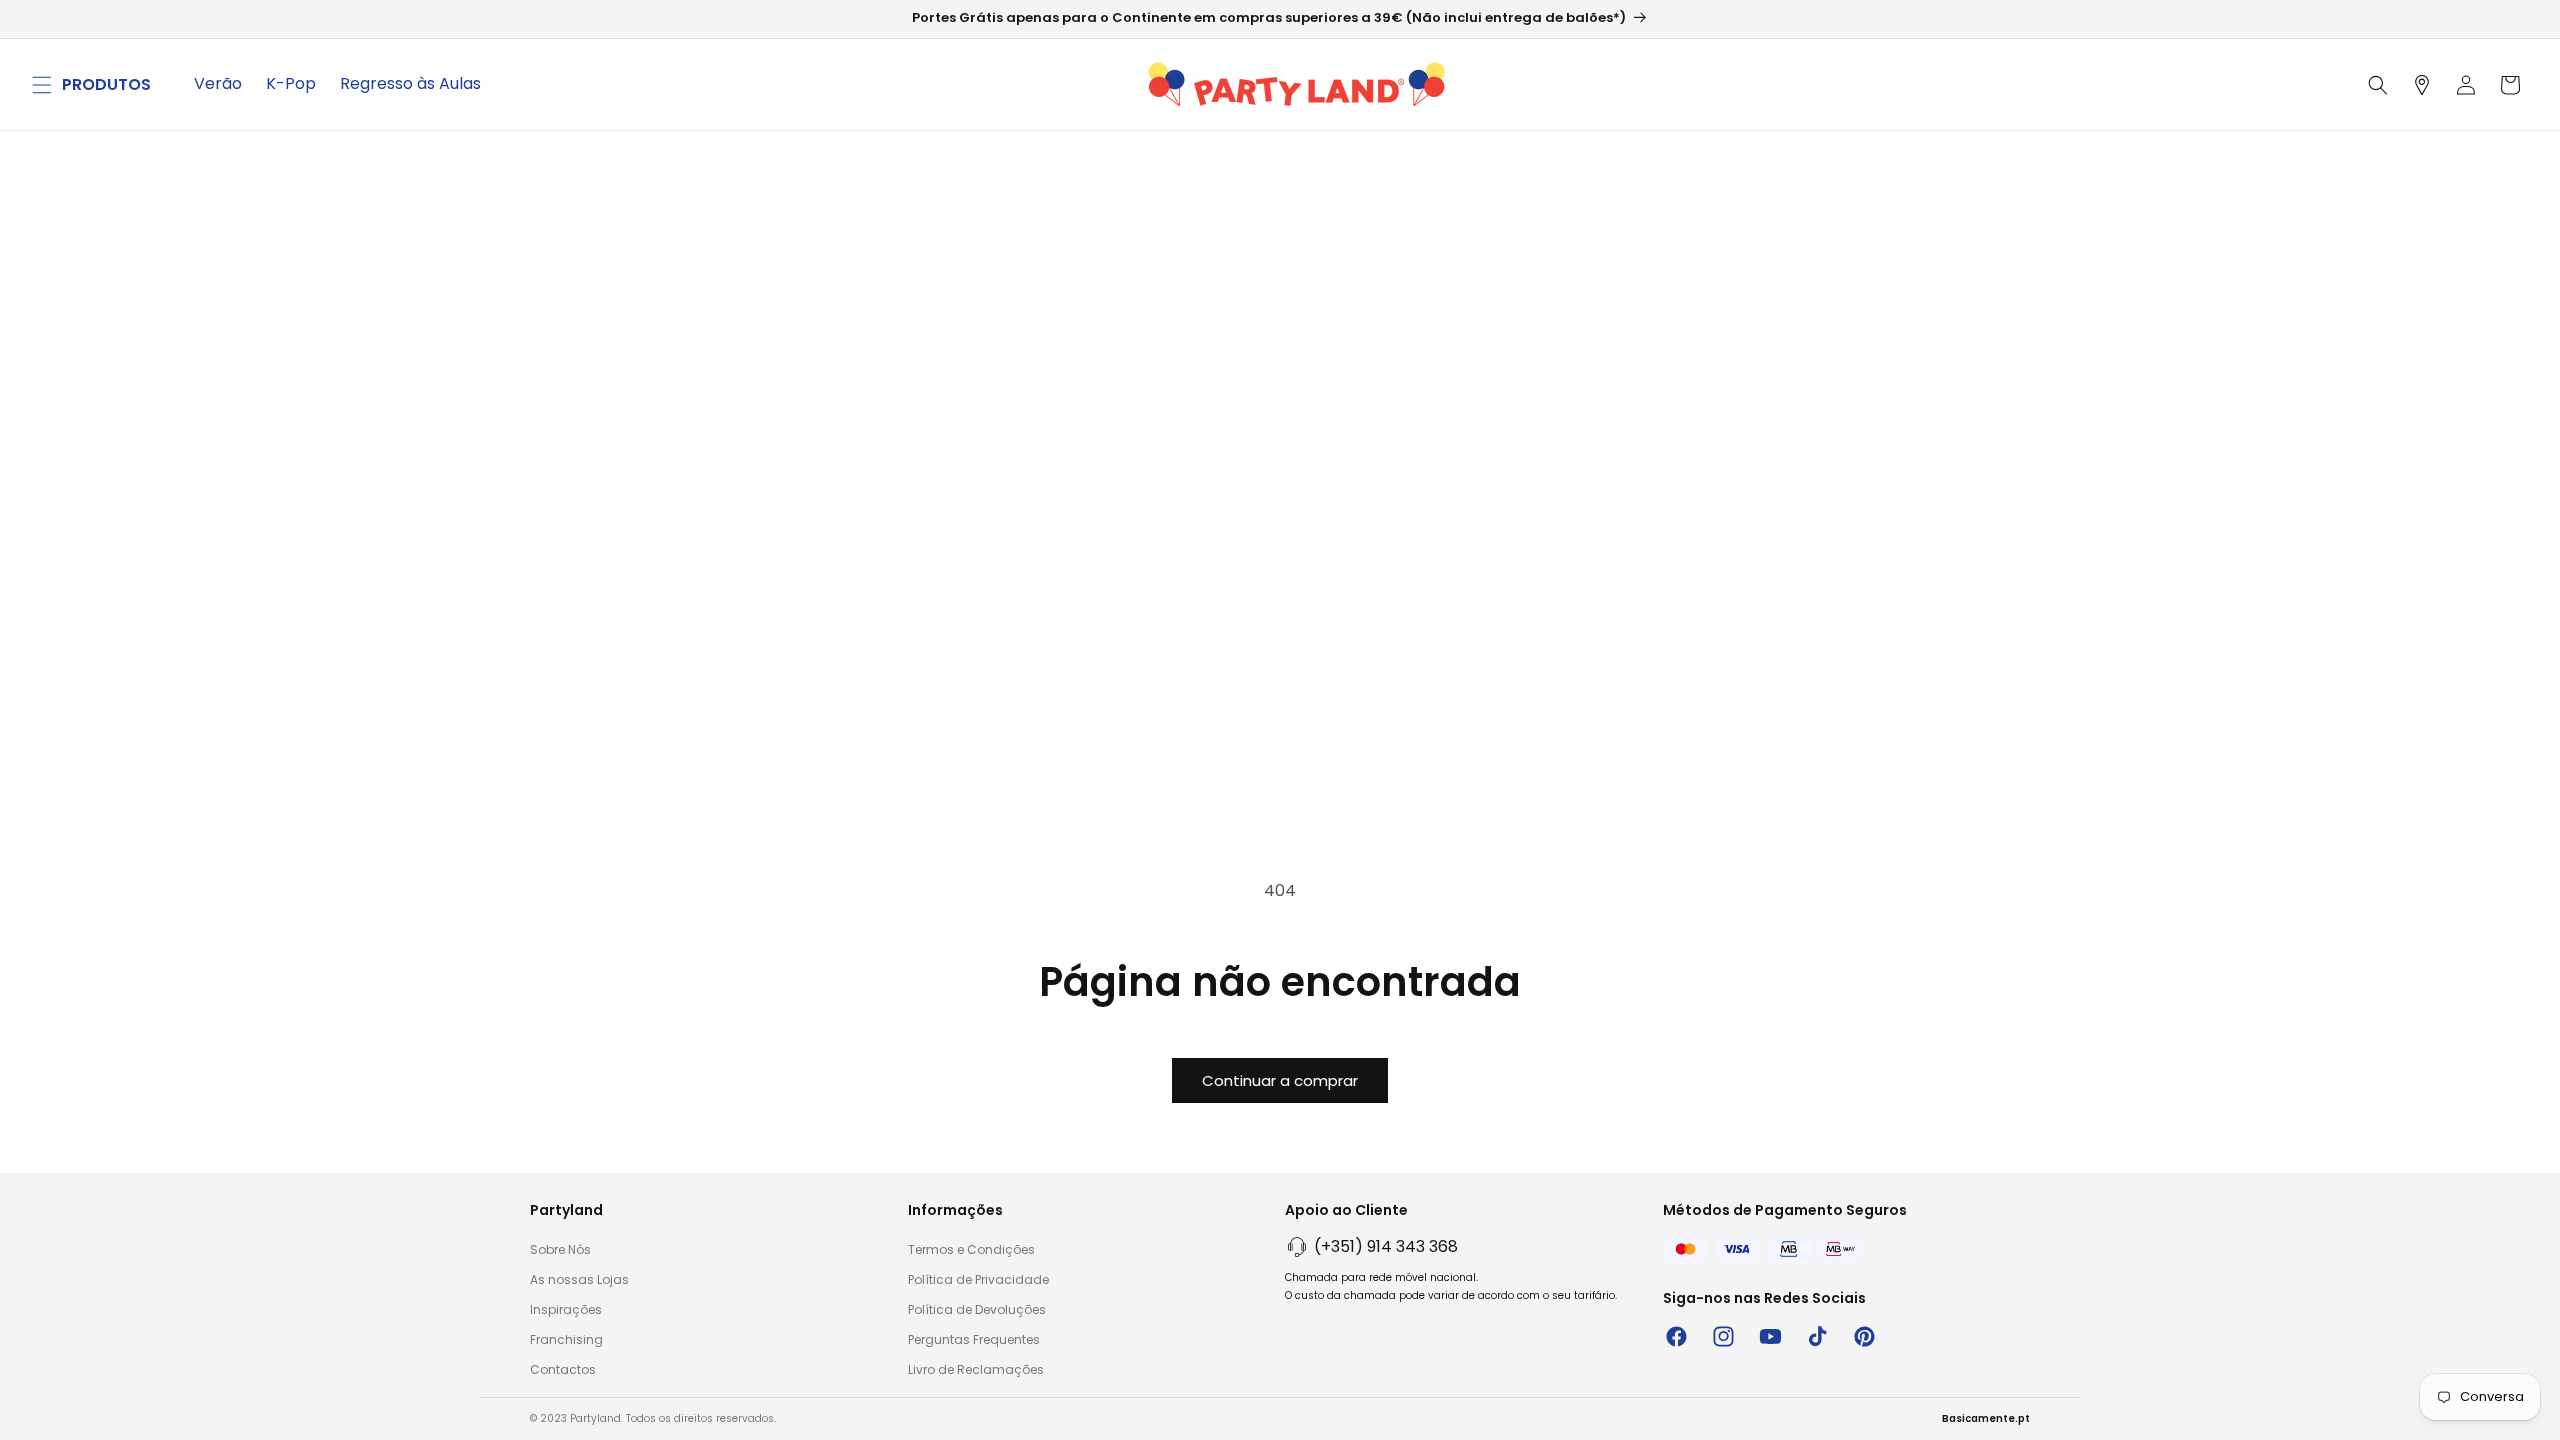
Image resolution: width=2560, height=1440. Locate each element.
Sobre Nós (560, 1249)
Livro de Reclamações (976, 1369)
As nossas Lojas (579, 1279)
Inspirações (566, 1309)
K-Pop (291, 83)
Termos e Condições (971, 1249)
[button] (42, 85)
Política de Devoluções (977, 1309)
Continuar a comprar (1280, 1080)
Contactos (563, 1369)
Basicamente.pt (1986, 1418)
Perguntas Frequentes (974, 1339)
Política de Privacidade (978, 1279)
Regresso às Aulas (410, 83)
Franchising (566, 1339)
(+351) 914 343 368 (1386, 1246)
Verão (218, 83)
